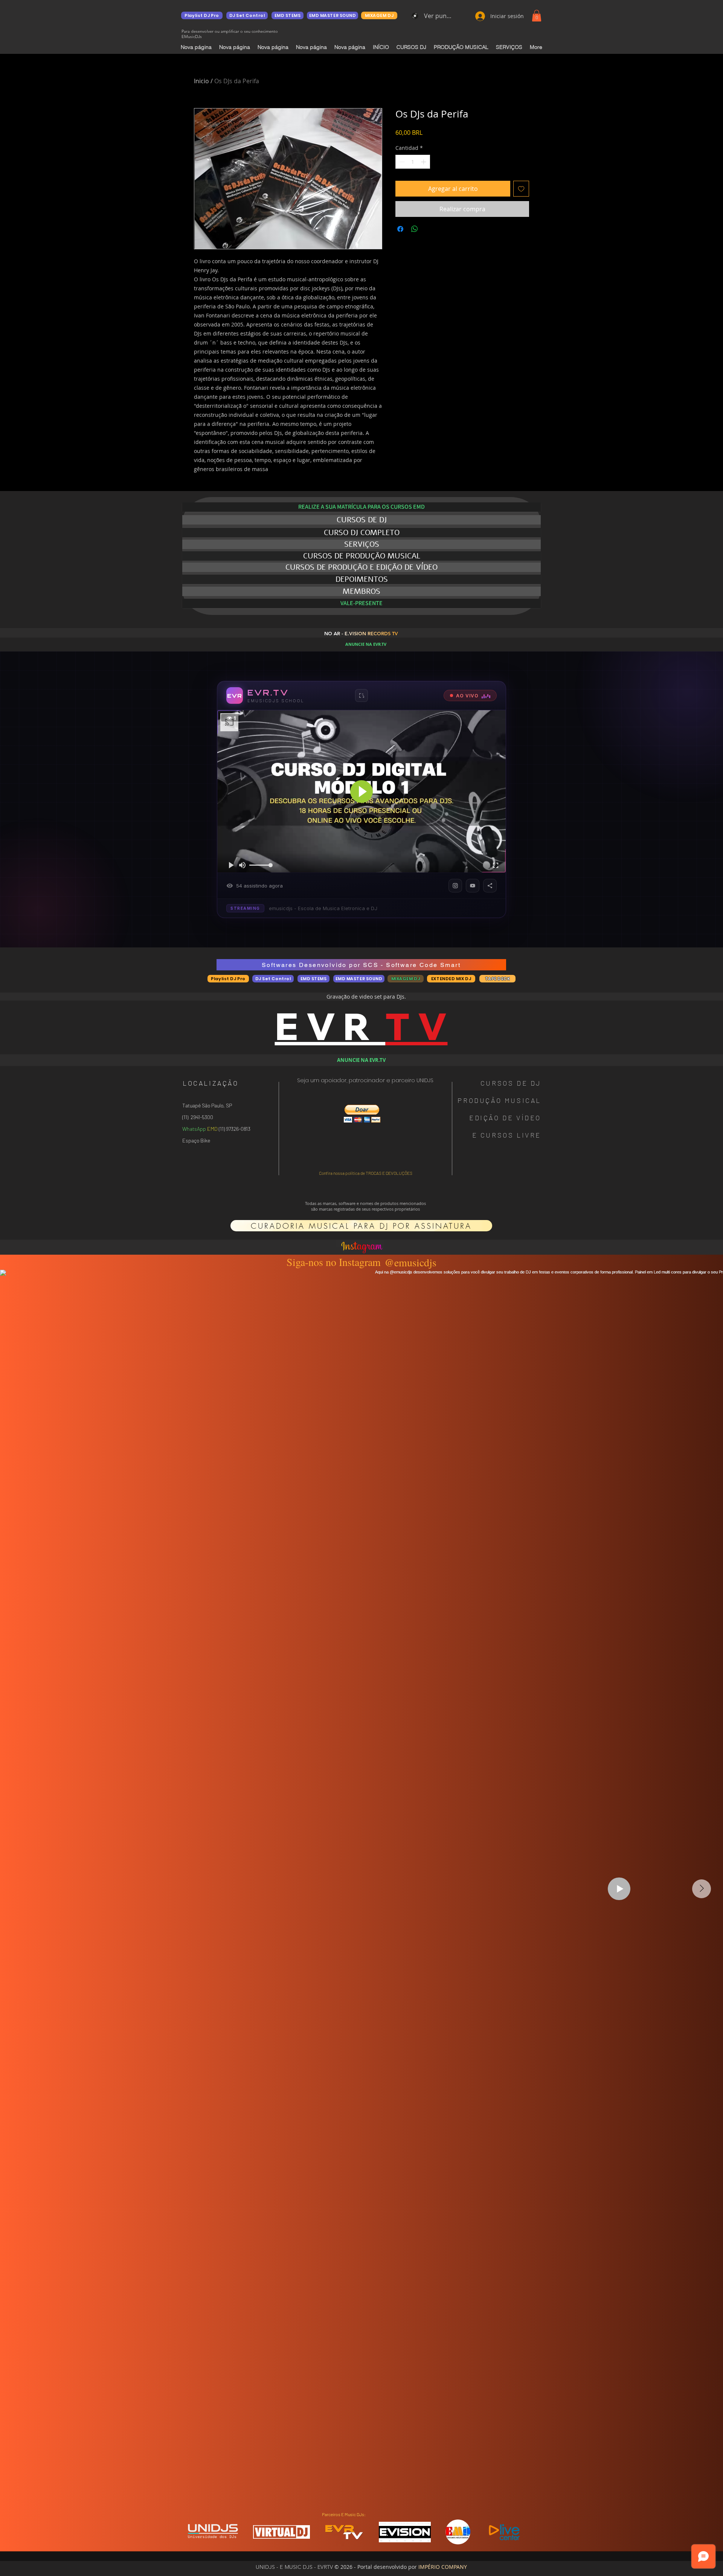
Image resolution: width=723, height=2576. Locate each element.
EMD (212, 1129)
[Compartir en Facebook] (400, 229)
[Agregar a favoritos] (521, 189)
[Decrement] (401, 162)
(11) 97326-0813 (234, 1129)
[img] (213, 2538)
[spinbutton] (413, 162)
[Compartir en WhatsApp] (415, 229)
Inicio (201, 81)
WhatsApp (194, 1129)
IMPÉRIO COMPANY (443, 2567)
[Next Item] (702, 1889)
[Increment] (424, 162)
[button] (537, 16)
